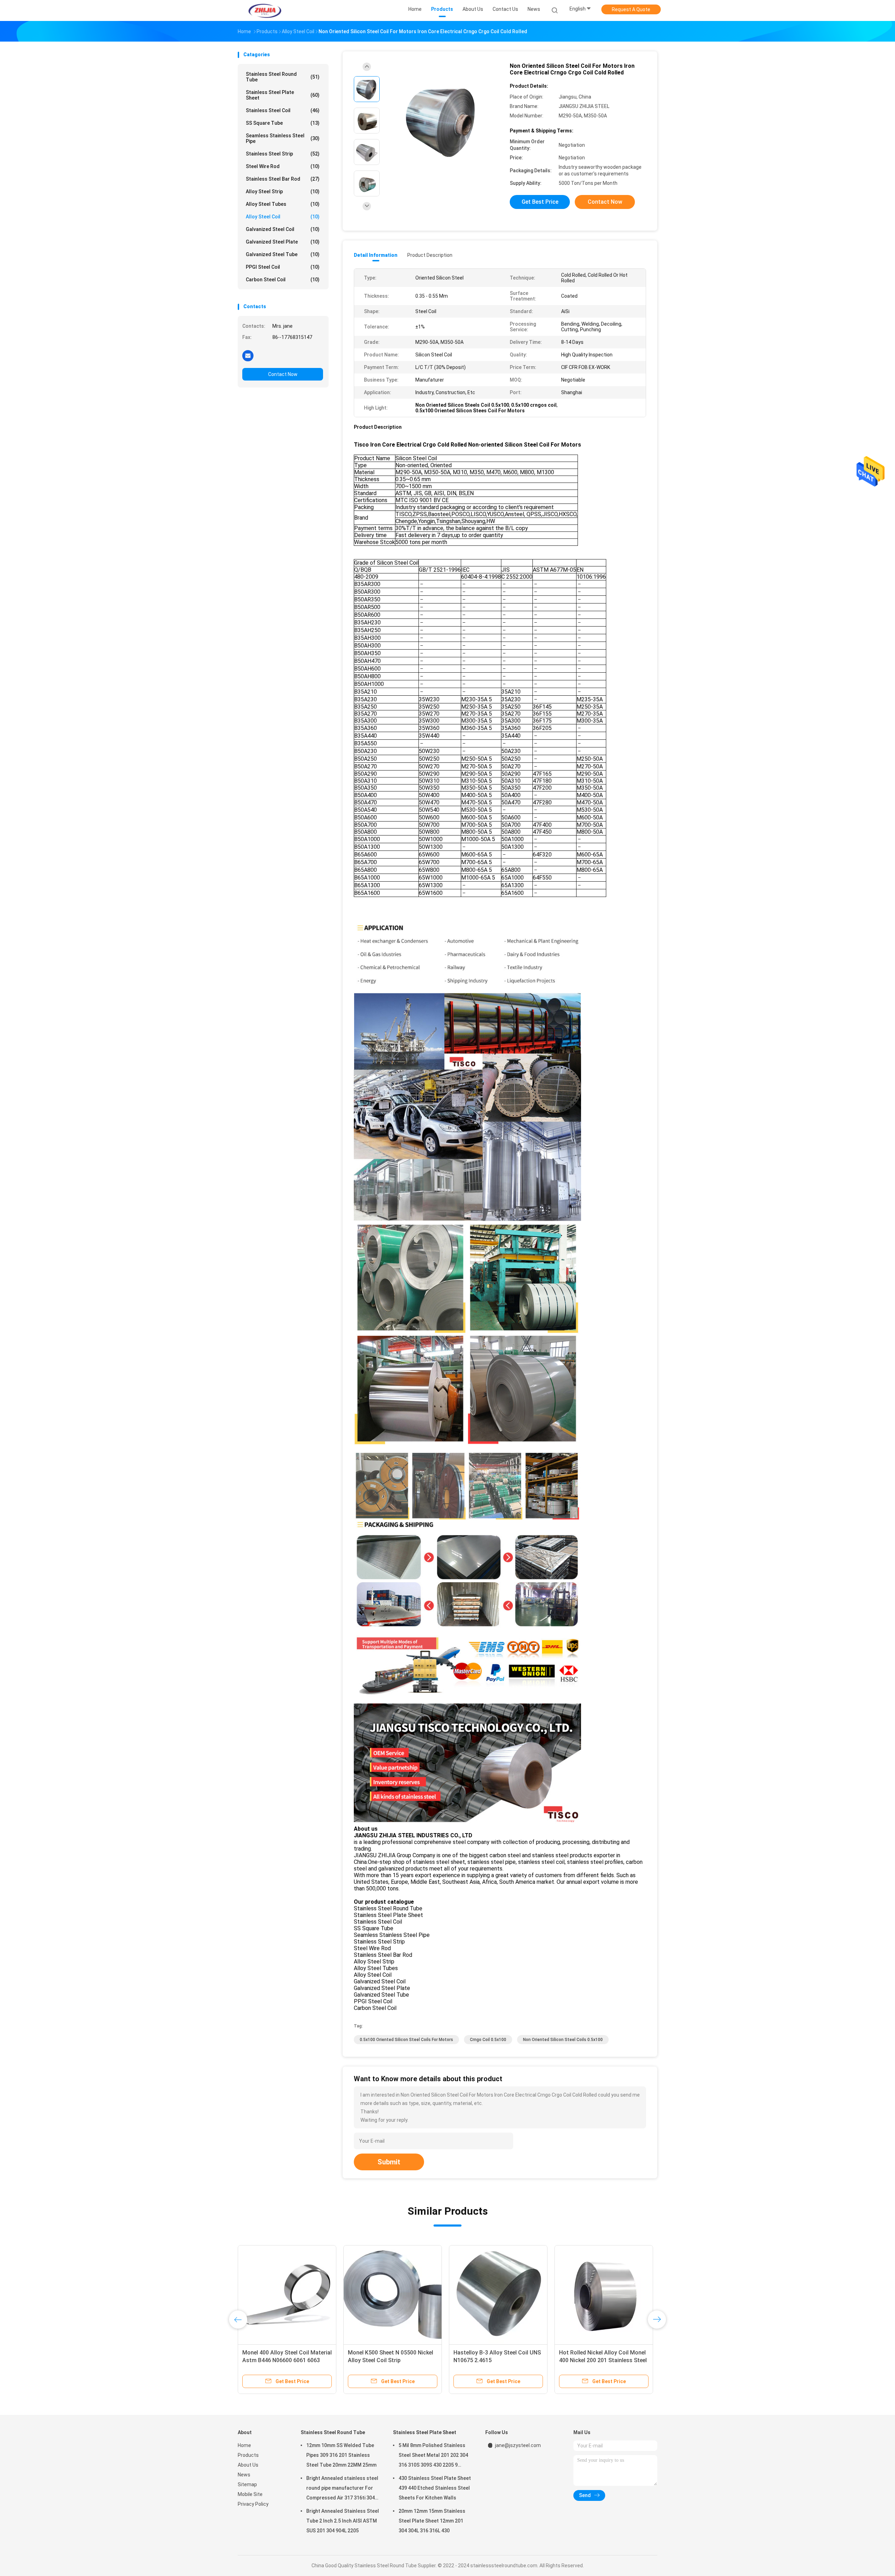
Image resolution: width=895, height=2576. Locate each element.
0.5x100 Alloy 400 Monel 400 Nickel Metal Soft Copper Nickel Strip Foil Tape (389, 2360)
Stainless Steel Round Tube (283, 77)
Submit (389, 2162)
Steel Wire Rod (283, 166)
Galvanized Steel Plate (283, 242)
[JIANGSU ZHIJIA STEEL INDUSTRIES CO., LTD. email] (248, 355)
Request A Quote (631, 9)
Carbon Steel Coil (283, 280)
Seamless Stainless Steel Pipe (283, 138)
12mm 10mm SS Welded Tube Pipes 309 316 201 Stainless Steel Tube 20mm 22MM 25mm (341, 2455)
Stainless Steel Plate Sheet (283, 95)
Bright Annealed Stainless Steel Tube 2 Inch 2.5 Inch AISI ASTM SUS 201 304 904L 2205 (343, 2521)
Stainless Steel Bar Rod (283, 179)
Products (248, 2455)
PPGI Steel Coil (283, 267)
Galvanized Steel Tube (283, 254)
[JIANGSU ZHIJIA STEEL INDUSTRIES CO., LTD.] (265, 10)
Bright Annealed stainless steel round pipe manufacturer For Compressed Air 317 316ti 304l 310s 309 (342, 2489)
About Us (248, 2465)
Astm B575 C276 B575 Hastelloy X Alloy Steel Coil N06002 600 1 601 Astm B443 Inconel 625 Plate (498, 2360)
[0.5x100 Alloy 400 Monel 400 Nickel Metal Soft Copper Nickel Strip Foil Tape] (393, 2294)
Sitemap (247, 2484)
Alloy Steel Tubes (283, 204)
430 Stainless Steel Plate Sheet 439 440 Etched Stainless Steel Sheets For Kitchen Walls (435, 2488)
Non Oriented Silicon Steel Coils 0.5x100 (563, 2040)
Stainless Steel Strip (283, 154)
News (244, 2475)
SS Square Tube (283, 123)
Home (244, 2445)
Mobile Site (250, 2494)
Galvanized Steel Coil (283, 229)
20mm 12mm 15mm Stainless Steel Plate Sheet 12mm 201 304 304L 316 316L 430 (432, 2521)
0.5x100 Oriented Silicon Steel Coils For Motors (406, 2040)
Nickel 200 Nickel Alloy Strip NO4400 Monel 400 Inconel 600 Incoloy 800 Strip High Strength (283, 2360)
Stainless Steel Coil (283, 110)
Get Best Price (540, 202)
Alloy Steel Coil (283, 217)
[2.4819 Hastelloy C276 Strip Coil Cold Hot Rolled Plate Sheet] (604, 2294)
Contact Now (283, 374)
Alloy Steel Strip (283, 191)
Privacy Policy (253, 2504)
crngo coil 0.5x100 (488, 2040)
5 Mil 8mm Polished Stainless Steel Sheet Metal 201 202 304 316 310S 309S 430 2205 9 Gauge (433, 2456)
